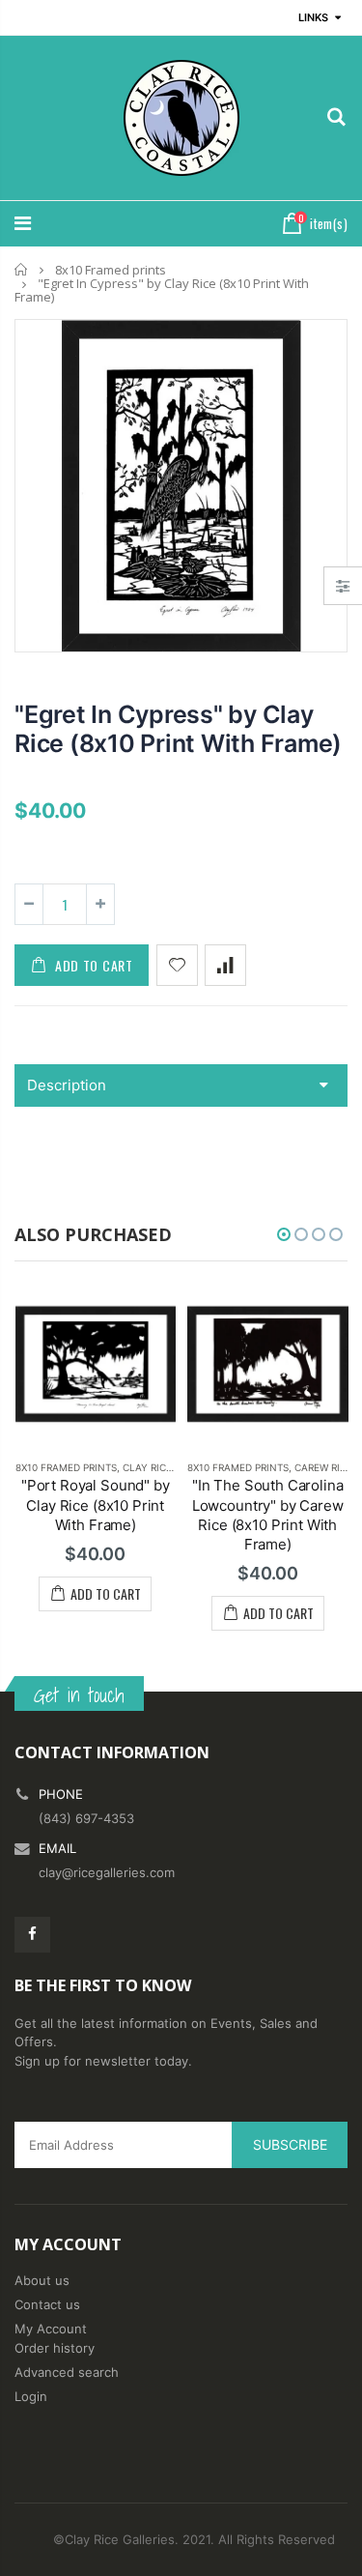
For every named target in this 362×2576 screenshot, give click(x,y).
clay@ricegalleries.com (107, 1872)
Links (313, 17)
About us (42, 2280)
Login (31, 2396)
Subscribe (290, 2144)
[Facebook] (32, 1935)
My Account (51, 2329)
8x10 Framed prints (111, 270)
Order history (55, 2348)
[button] (284, 1234)
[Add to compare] (225, 965)
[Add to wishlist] (177, 965)
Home (22, 269)
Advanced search (67, 2372)
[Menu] (23, 223)
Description (67, 1085)
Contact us (47, 2304)
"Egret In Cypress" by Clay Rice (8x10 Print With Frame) (178, 729)
